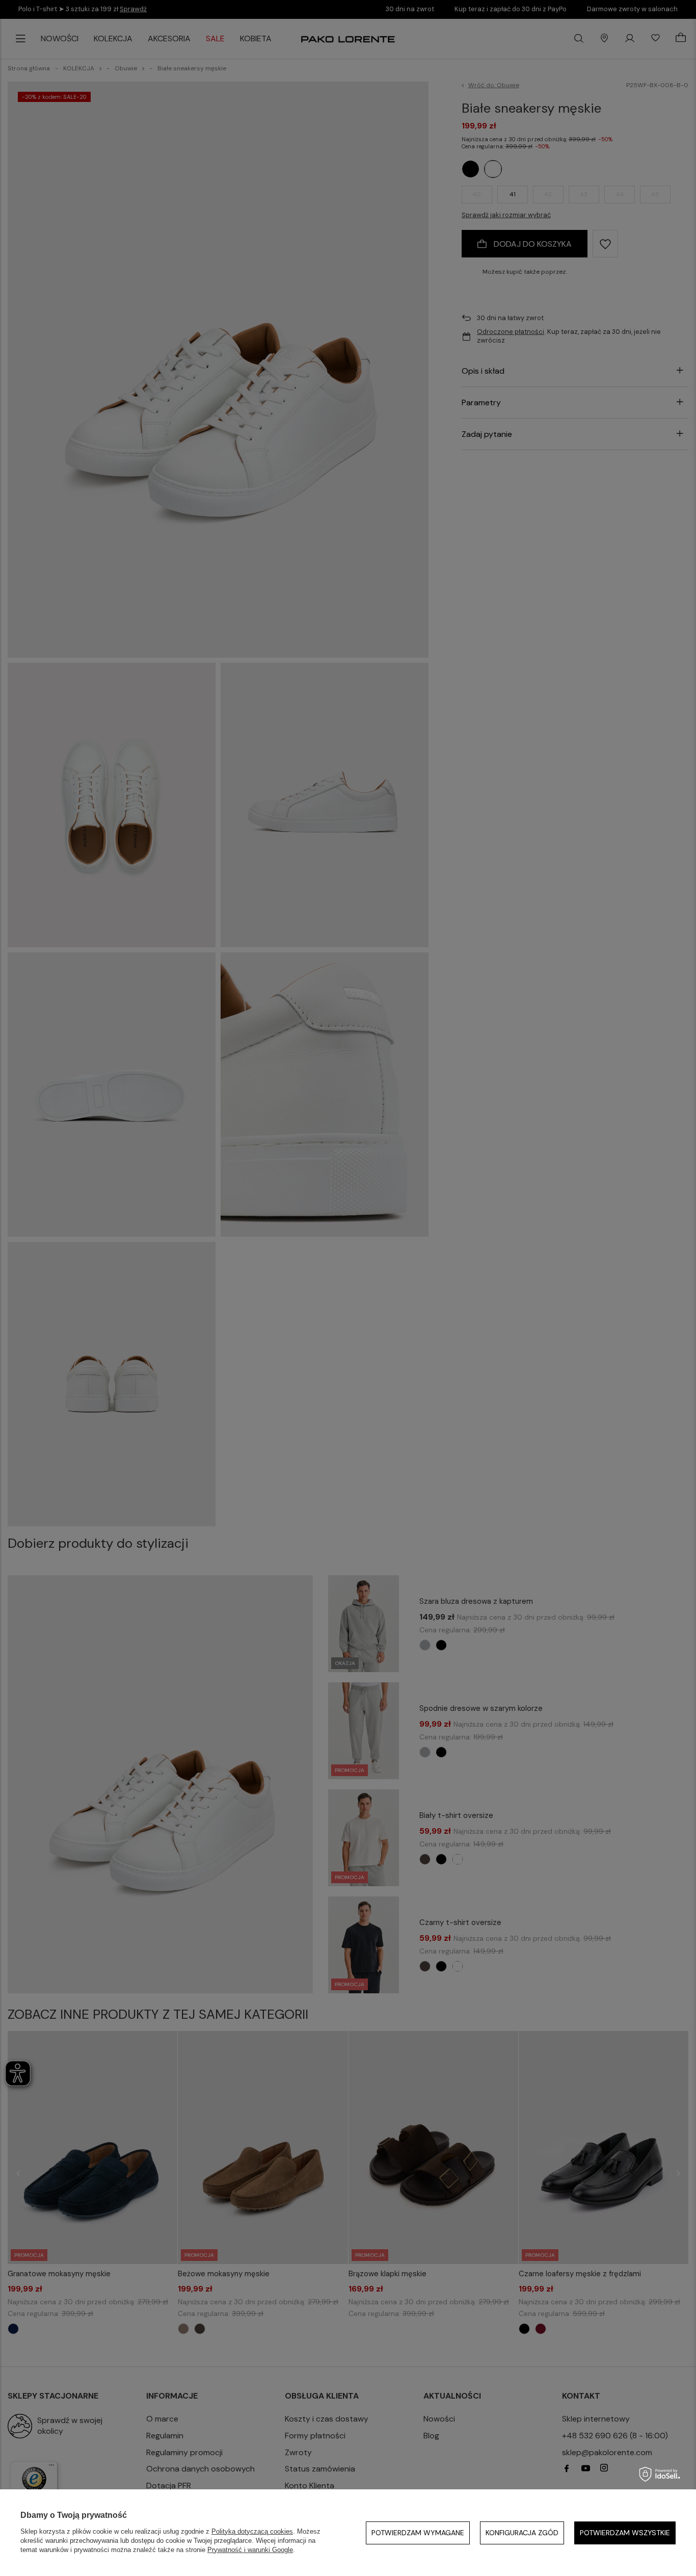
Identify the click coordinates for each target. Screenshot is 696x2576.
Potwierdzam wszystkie (625, 2533)
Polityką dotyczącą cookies (252, 2531)
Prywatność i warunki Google (250, 2550)
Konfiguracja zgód (522, 2533)
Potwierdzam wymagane (418, 2533)
